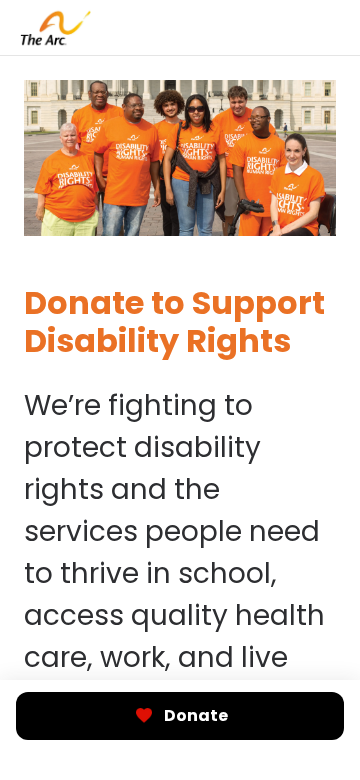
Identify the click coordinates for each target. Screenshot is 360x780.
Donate (196, 715)
